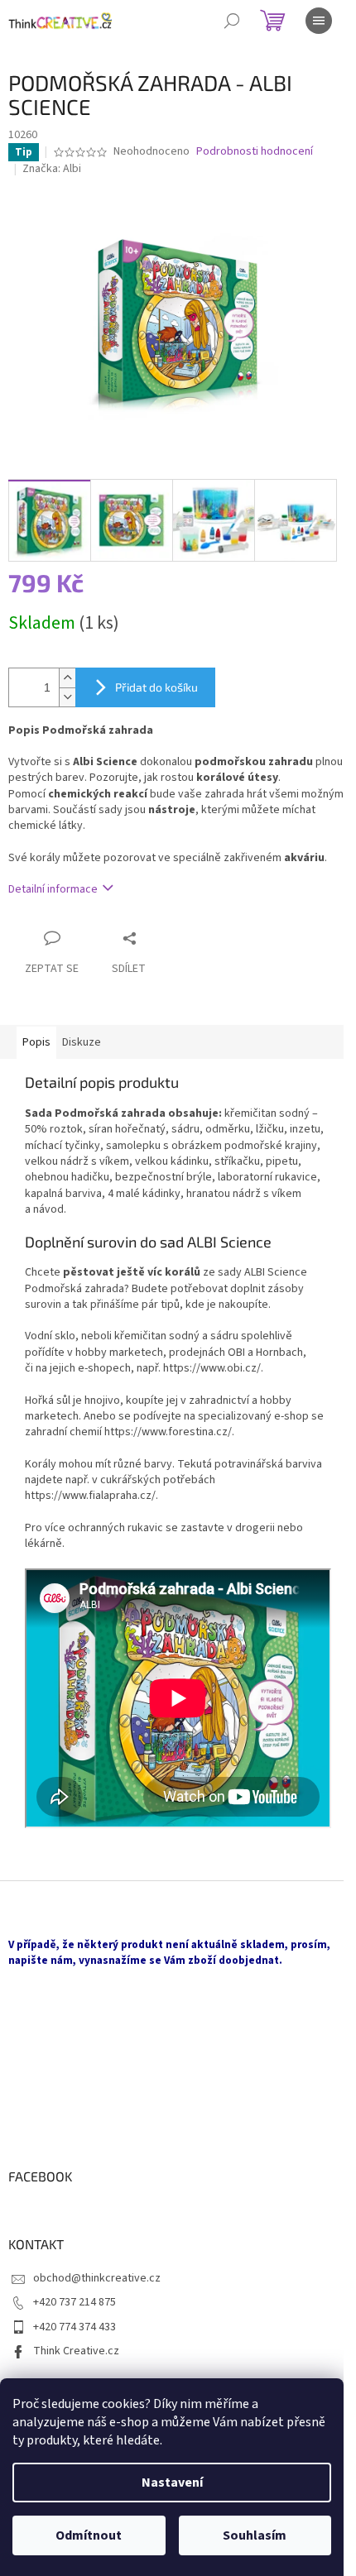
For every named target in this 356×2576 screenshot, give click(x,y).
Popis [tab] (36, 1042)
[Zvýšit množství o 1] (67, 678)
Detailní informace (53, 889)
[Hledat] (232, 21)
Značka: (52, 169)
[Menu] (319, 21)
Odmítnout (89, 2535)
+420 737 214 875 (75, 2302)
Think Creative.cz (76, 2351)
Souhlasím (255, 2535)
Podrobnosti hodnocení (255, 152)
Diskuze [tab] (82, 1042)
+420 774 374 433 (75, 2327)
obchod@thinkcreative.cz (97, 2278)
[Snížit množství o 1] (67, 697)
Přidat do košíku (156, 687)
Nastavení (172, 2483)
